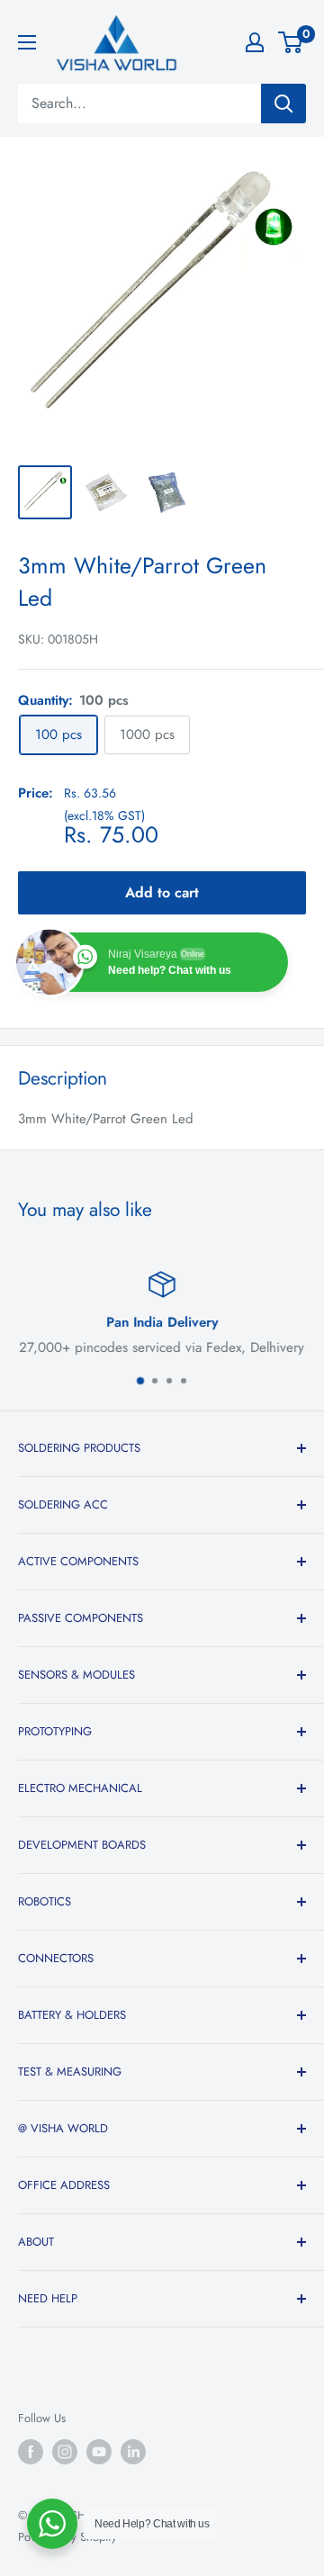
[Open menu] (27, 42)
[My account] (255, 42)
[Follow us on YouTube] (99, 2452)
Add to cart (162, 892)
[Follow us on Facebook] (31, 2452)
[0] (291, 42)
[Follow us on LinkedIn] (133, 2452)
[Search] (283, 104)
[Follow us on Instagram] (65, 2452)
